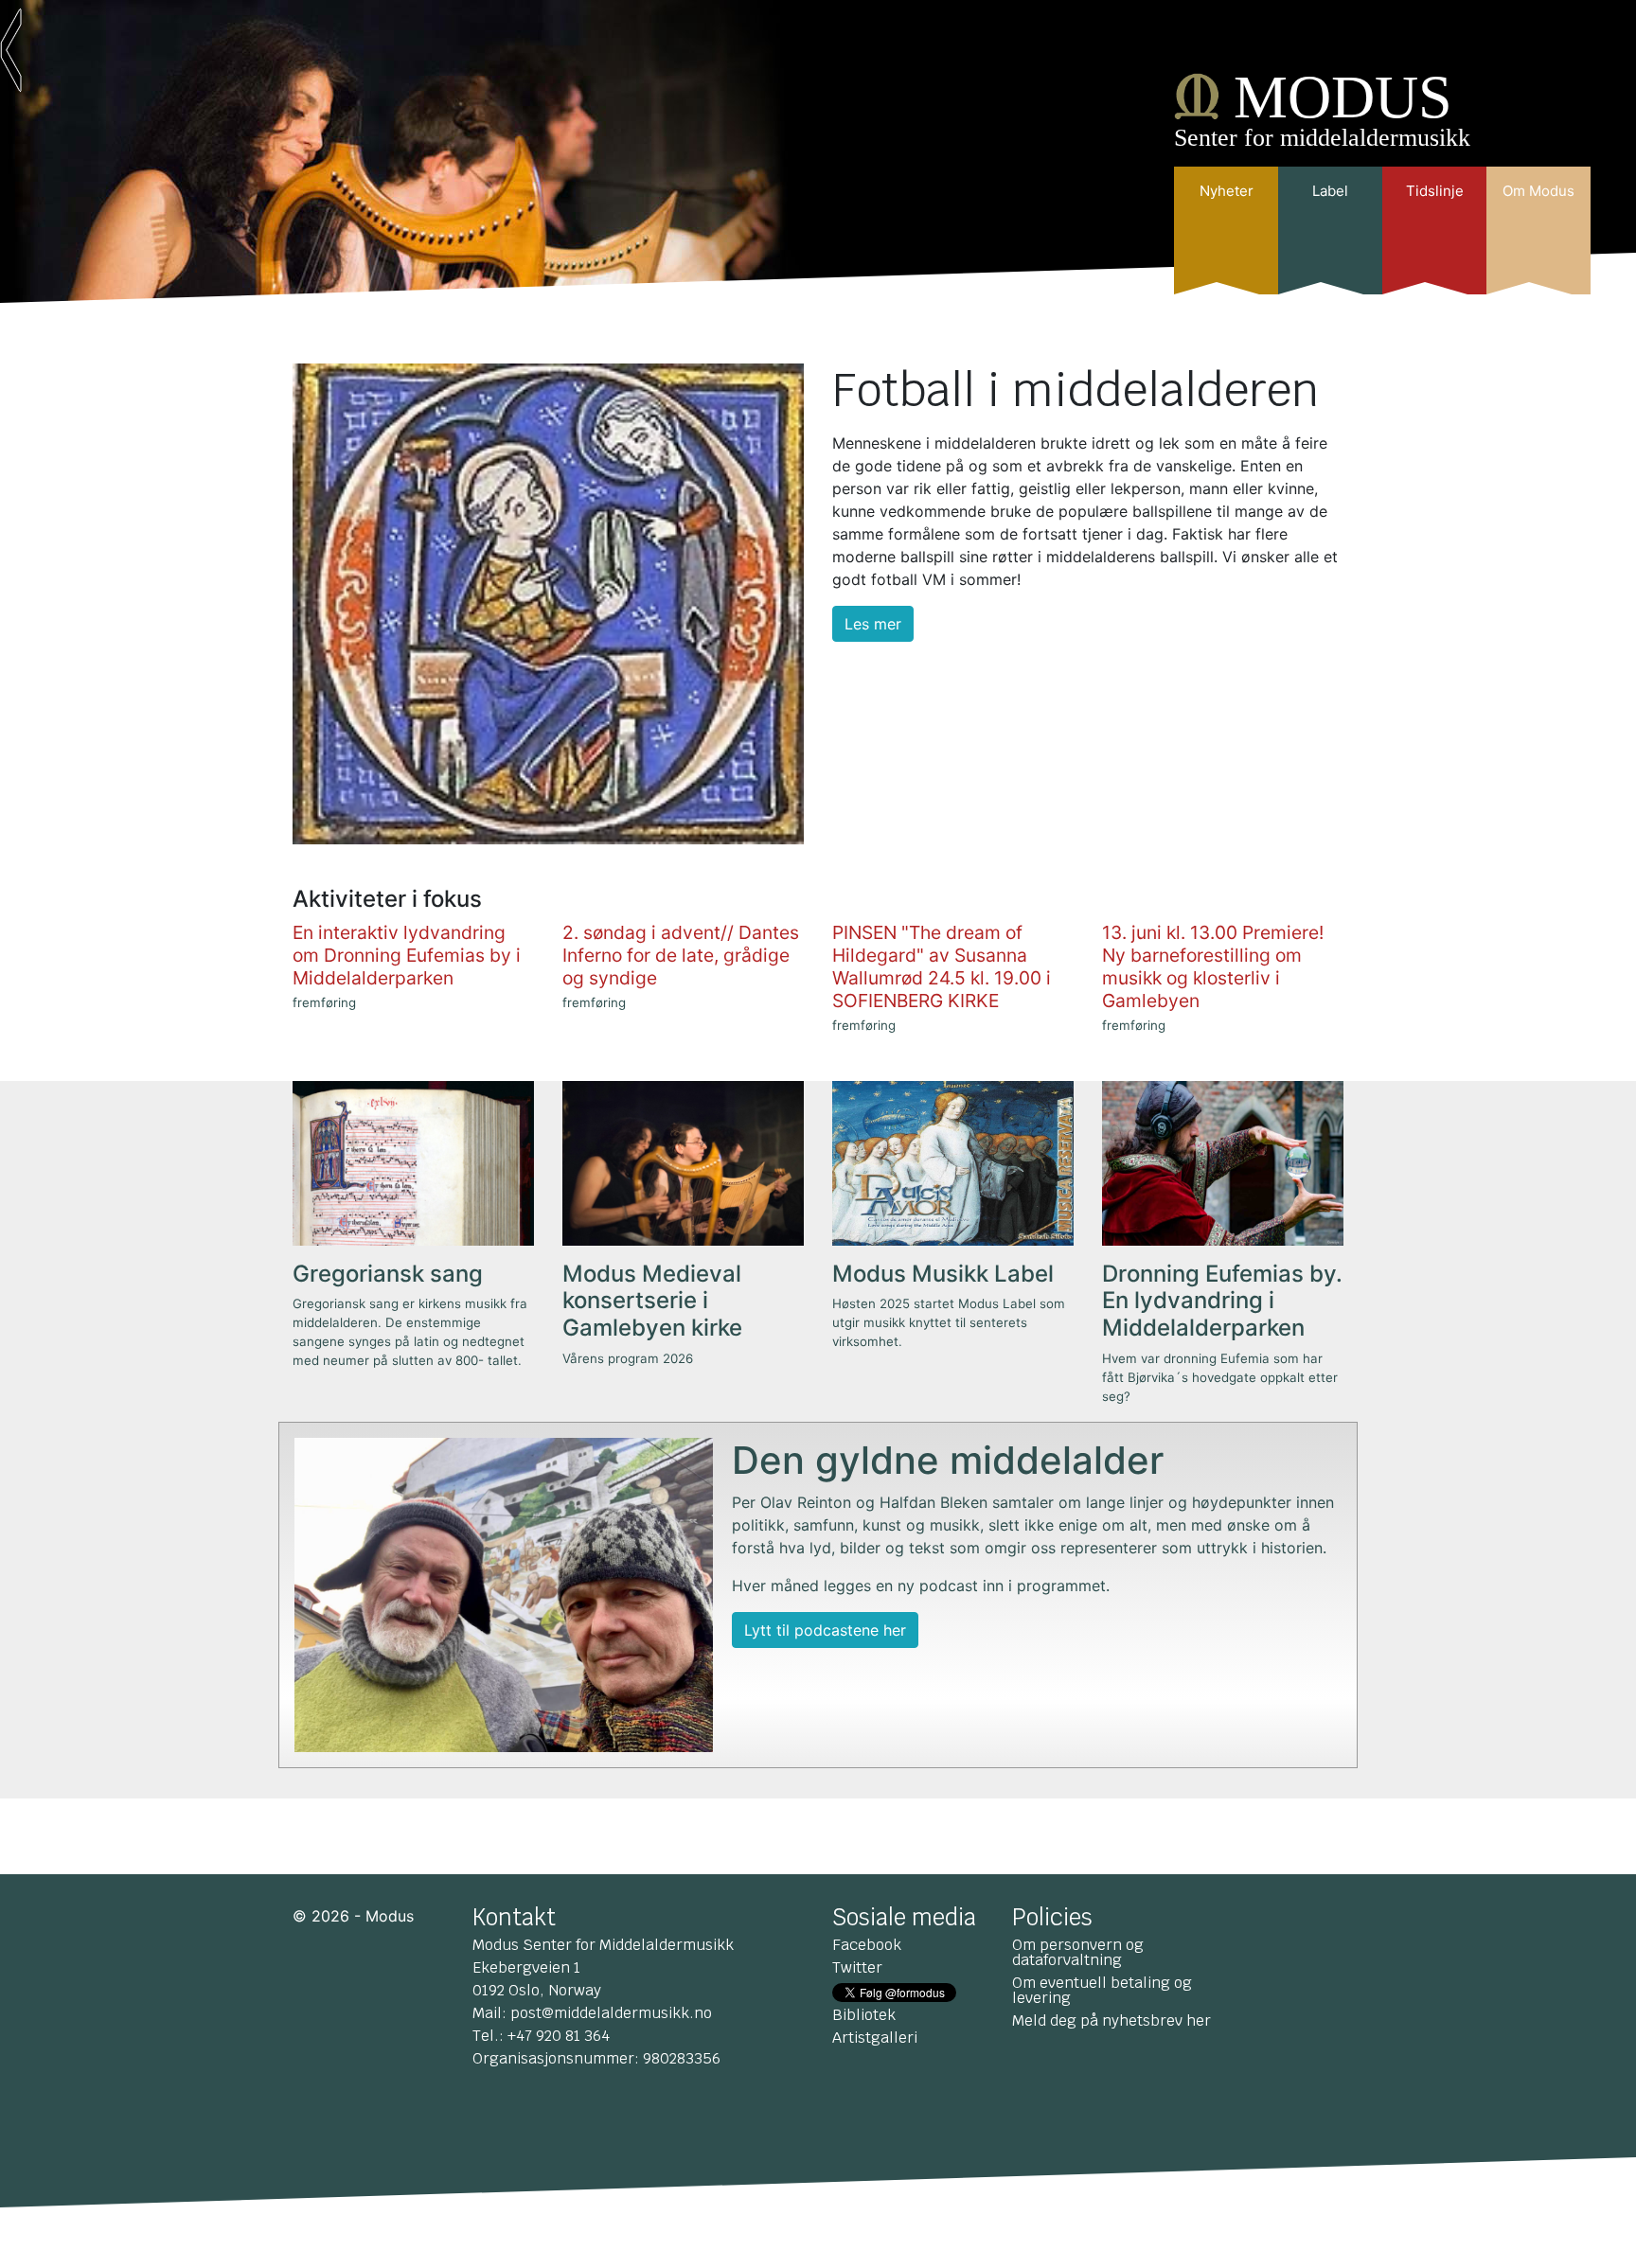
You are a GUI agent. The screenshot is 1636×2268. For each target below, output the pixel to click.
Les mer (873, 624)
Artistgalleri (875, 2038)
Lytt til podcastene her (825, 1630)
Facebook (867, 1945)
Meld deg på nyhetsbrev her (1111, 2020)
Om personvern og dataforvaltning (1078, 1952)
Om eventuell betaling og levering (1102, 1990)
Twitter (857, 1967)
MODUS (1343, 97)
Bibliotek (864, 2015)
